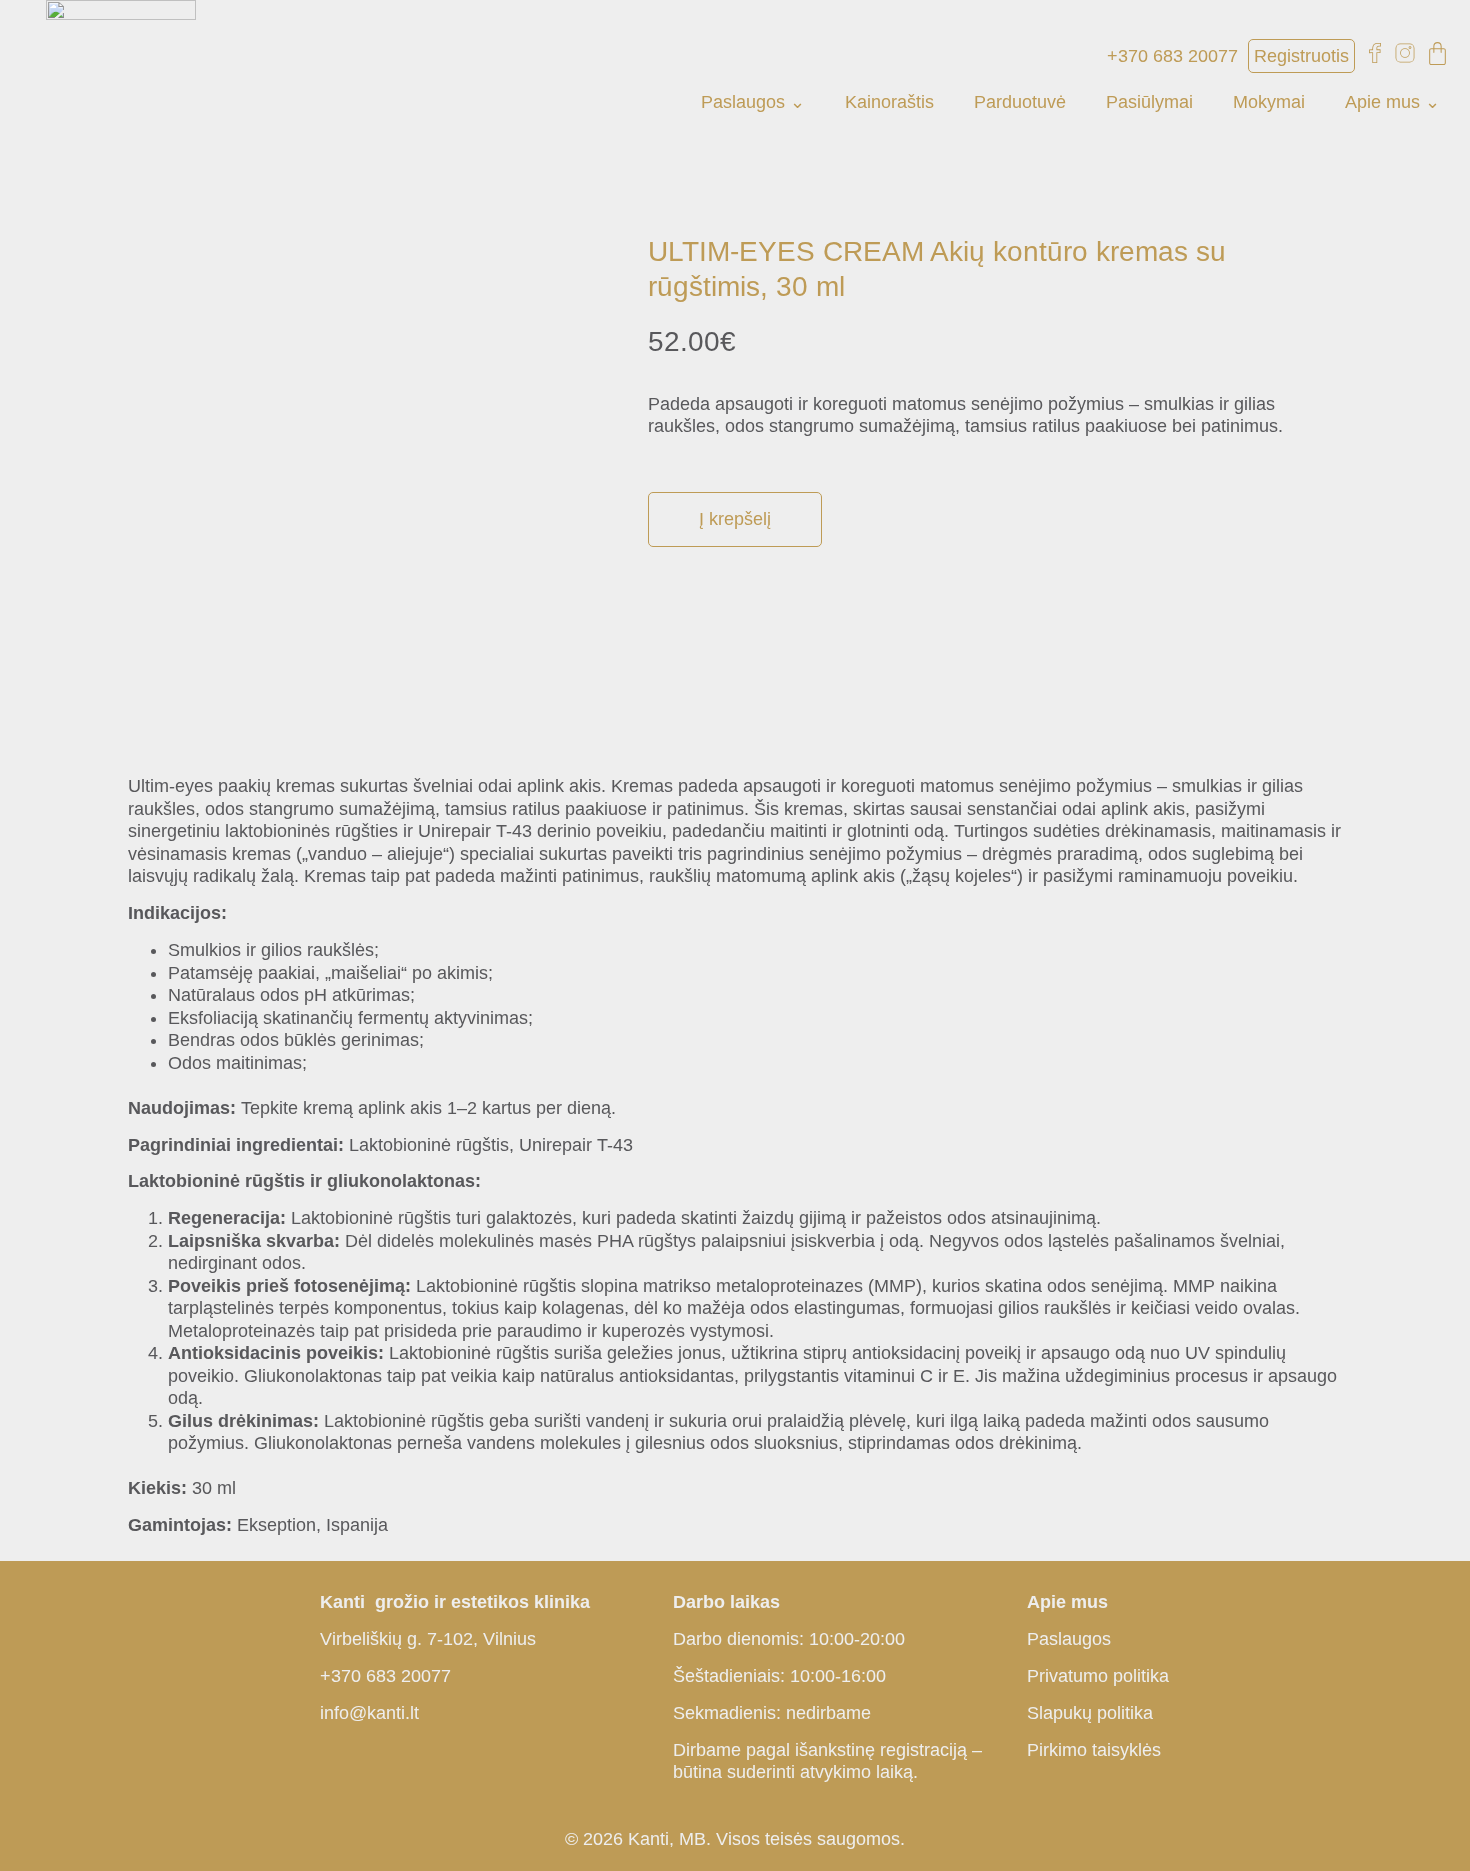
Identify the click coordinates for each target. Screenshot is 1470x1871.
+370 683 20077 (385, 1676)
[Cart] (1437, 53)
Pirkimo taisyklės (1094, 1750)
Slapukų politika (1090, 1713)
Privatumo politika (1098, 1676)
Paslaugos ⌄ (753, 102)
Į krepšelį (735, 519)
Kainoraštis (889, 102)
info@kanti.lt (369, 1713)
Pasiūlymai (1149, 102)
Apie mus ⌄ (1392, 102)
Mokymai (1269, 102)
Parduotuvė (1020, 102)
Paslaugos (1069, 1639)
